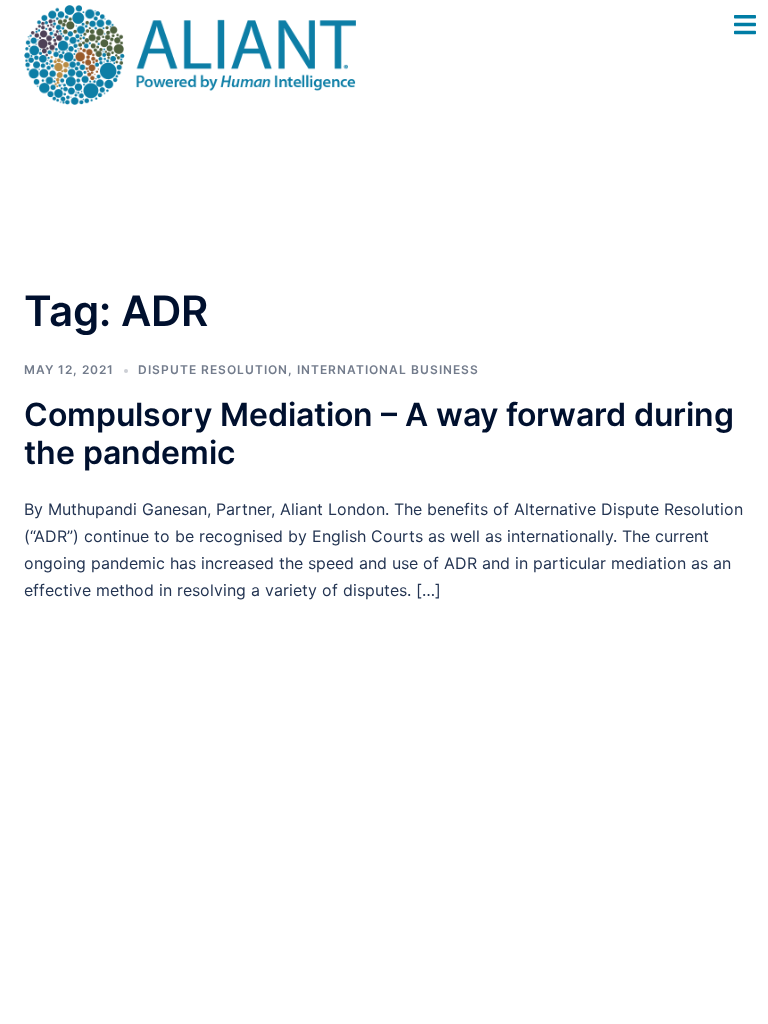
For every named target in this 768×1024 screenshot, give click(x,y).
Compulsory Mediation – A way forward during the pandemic (379, 433)
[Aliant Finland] (190, 53)
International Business (388, 369)
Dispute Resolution (213, 369)
